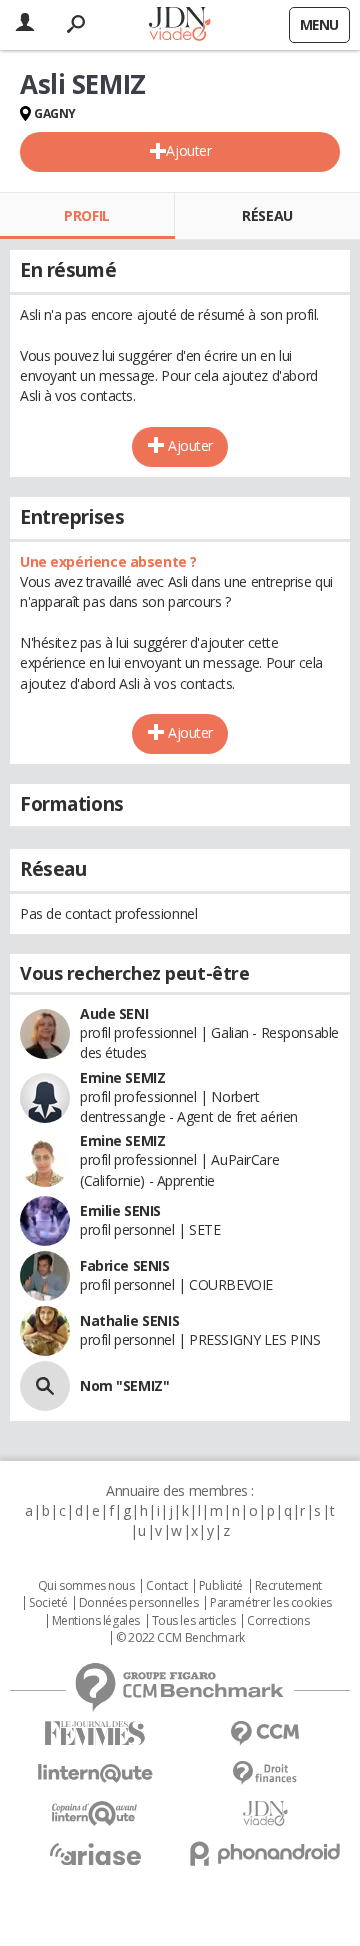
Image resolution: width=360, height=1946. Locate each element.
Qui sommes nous (86, 1586)
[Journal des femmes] (95, 1733)
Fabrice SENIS (125, 1265)
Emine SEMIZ (122, 1077)
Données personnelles (139, 1603)
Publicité (221, 1586)
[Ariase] (95, 1854)
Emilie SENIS (120, 1210)
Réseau (267, 215)
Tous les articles (194, 1621)
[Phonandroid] (265, 1853)
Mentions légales (96, 1621)
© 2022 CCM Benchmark (180, 1638)
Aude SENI (114, 1013)
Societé (48, 1603)
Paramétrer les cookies (271, 1603)
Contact (166, 1586)
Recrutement (288, 1586)
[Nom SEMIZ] (45, 1386)
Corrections (278, 1621)
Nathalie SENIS (129, 1320)
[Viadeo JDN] (265, 1813)
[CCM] (265, 1733)
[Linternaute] (95, 1773)
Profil (86, 215)
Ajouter (188, 150)
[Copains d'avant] (95, 1813)
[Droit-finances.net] (265, 1773)
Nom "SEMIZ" (124, 1385)
